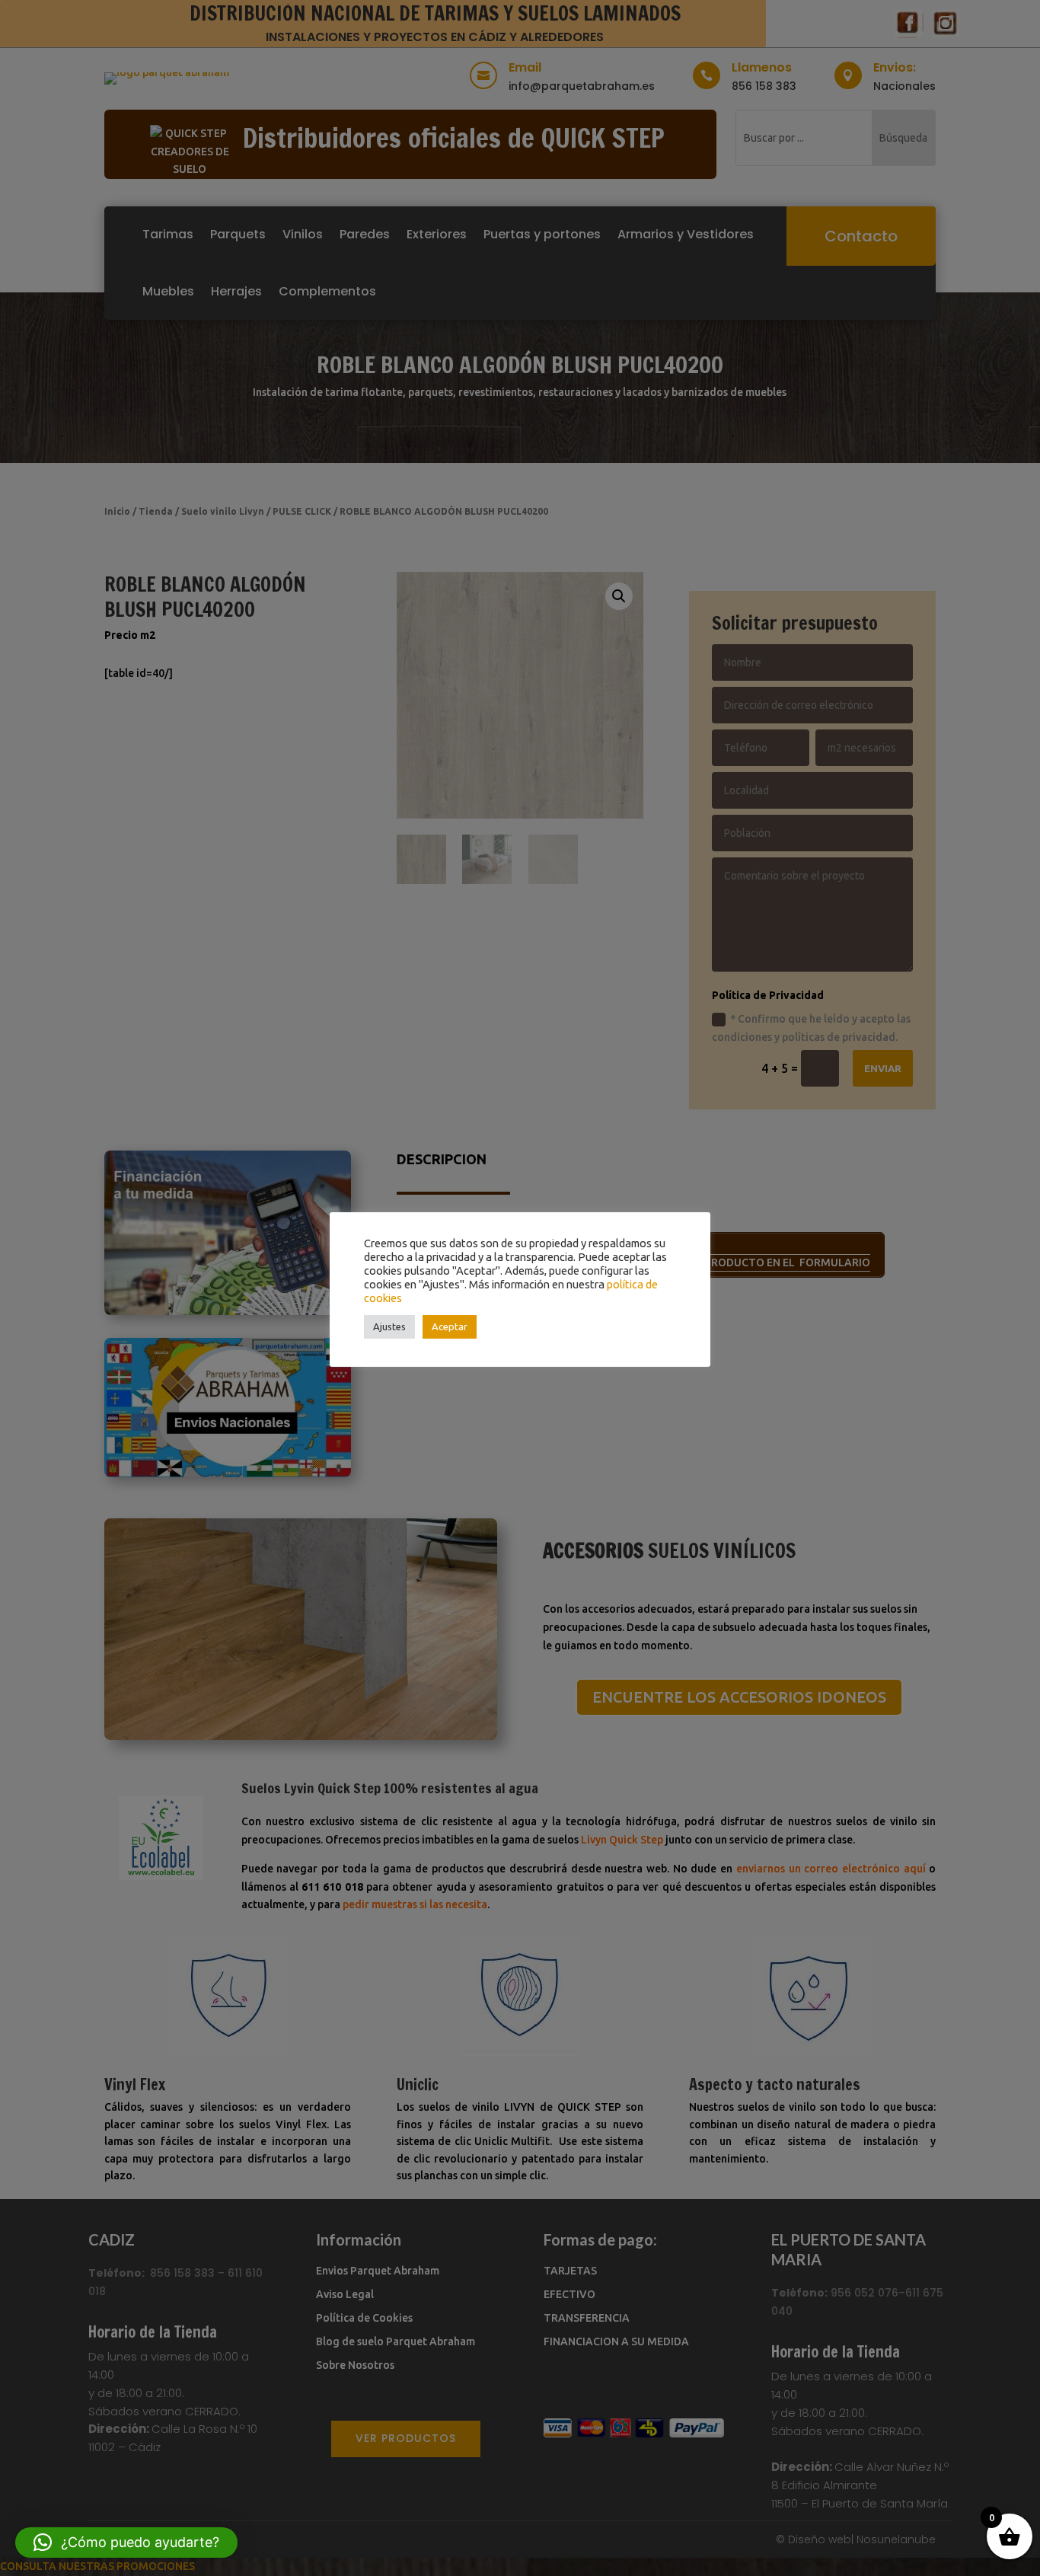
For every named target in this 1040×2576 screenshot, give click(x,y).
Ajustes (389, 1326)
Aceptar (450, 1326)
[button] (126, 2542)
